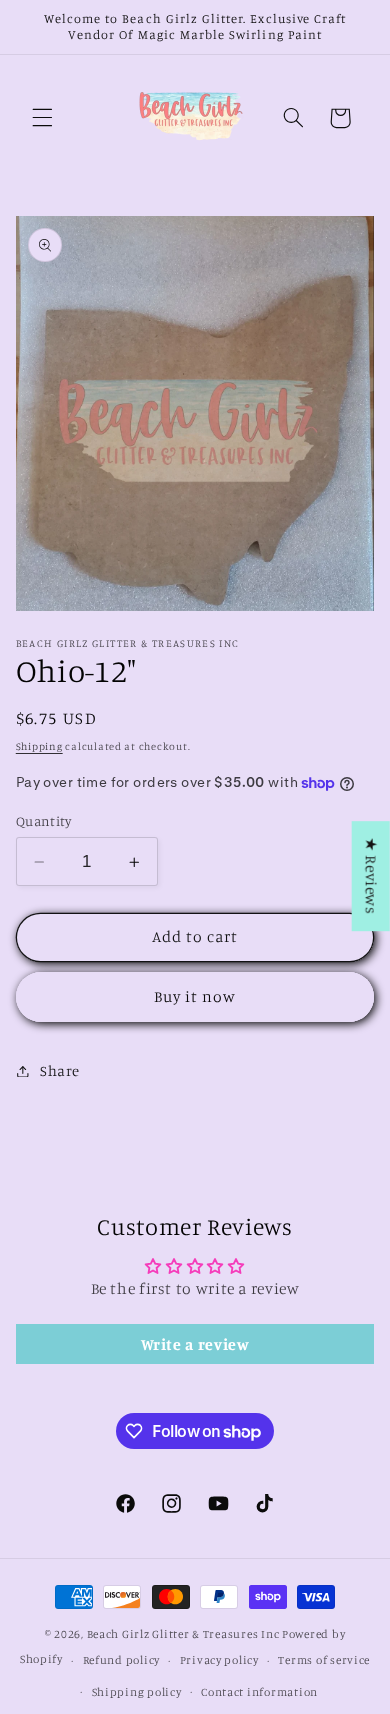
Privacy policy (219, 1660)
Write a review (195, 1344)
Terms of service (324, 1660)
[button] (42, 118)
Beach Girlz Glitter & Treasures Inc (183, 1634)
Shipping (39, 746)
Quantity (43, 821)
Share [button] (60, 1070)
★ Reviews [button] (371, 876)
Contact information (259, 1692)
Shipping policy (137, 1692)
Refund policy (122, 1660)
